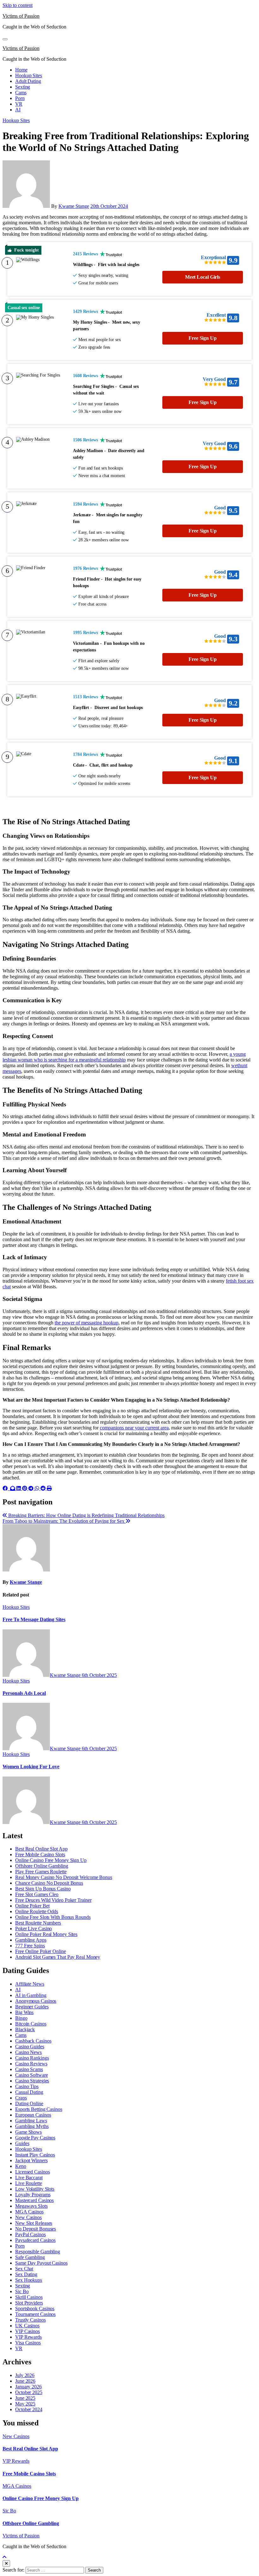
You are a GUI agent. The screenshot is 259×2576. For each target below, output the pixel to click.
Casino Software (32, 2075)
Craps (21, 2098)
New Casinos (28, 2217)
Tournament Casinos (35, 2314)
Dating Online (29, 2103)
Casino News (28, 2052)
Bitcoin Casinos (31, 2024)
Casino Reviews (31, 2064)
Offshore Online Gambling (42, 1866)
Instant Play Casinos (35, 2155)
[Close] (6, 2564)
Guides (22, 2143)
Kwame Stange (74, 206)
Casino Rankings (32, 2058)
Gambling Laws (31, 2121)
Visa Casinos (28, 2343)
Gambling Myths (32, 2126)
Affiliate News (30, 1984)
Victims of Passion (21, 16)
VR (19, 104)
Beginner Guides (32, 2007)
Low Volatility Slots (35, 2189)
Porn (20, 98)
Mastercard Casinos (34, 2200)
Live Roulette (29, 2183)
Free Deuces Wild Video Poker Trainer (53, 1900)
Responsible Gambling (38, 2252)
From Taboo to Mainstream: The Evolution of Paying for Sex (64, 1521)
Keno (21, 2166)
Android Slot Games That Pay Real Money (58, 1957)
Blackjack (25, 2029)
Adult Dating (28, 81)
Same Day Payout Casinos (41, 2263)
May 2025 (25, 2404)
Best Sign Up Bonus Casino (43, 1889)
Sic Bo (22, 2291)
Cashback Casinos (33, 2041)
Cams (21, 93)
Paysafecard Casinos (35, 2240)
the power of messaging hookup (87, 1323)
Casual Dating (29, 2092)
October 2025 (29, 2392)
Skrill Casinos (29, 2297)
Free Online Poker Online (41, 1951)
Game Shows (28, 2132)
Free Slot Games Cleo (37, 1894)
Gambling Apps (31, 1940)
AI (18, 110)
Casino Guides (30, 2047)
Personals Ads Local (24, 1693)
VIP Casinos (27, 2331)
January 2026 (28, 2387)
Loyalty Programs (33, 2195)
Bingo (21, 2018)
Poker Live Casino (33, 1929)
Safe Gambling (30, 2257)
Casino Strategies (32, 2081)
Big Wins (24, 2012)
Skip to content (18, 5)
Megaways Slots (31, 2206)
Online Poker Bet (32, 1906)
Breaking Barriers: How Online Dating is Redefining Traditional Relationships (86, 1515)
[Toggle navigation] (5, 39)
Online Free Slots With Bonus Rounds (53, 1917)
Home (21, 70)
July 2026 (25, 2375)
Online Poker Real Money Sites (46, 1934)
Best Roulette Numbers (38, 1923)
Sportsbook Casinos (35, 2308)
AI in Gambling (31, 1995)
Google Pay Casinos (35, 2138)
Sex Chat (24, 2269)
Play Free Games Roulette (41, 1872)
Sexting (23, 87)
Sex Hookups (29, 2280)
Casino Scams (29, 2069)
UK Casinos (27, 2326)
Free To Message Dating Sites (34, 1619)
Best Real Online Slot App (41, 1849)
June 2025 (25, 2398)
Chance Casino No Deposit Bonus (49, 1883)
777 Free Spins (30, 1946)
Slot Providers (29, 2303)
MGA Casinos (29, 2212)
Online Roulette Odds (37, 1911)
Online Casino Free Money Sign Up (51, 1860)
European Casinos (33, 2115)
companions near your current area (134, 1428)
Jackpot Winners (31, 2160)
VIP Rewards (28, 2337)
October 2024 (29, 2409)
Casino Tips (27, 2086)
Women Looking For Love (31, 1767)
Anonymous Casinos (36, 2001)
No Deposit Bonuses (36, 2229)
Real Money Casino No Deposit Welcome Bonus (64, 1877)
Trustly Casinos (30, 2320)
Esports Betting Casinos (39, 2109)
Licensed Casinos (32, 2172)
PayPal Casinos (30, 2234)
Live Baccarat (29, 2178)
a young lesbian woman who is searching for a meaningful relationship (124, 1057)
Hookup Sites (29, 75)
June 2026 (25, 2381)
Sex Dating (26, 2274)
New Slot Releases (34, 2223)
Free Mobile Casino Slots (40, 1854)
